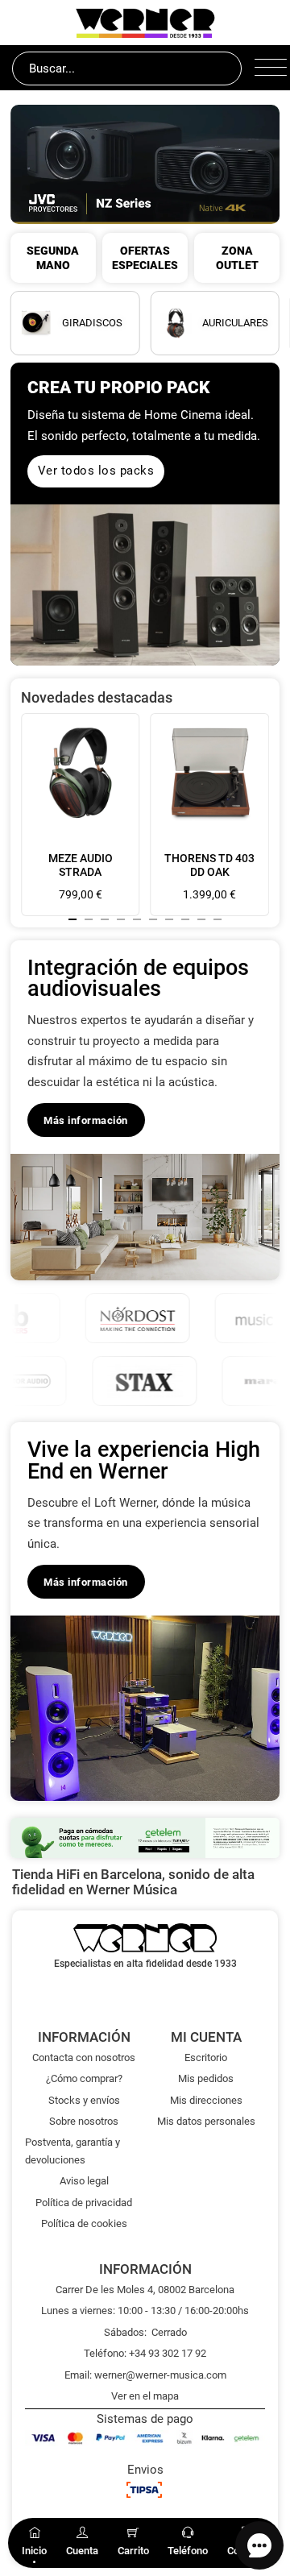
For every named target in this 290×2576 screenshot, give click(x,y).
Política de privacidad (84, 2203)
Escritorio (206, 2057)
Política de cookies (84, 2223)
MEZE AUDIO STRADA (81, 865)
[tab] (72, 919)
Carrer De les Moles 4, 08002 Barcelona (145, 2290)
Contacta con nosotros (84, 2057)
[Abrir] (266, 68)
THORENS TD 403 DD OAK (209, 865)
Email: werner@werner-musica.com (145, 2375)
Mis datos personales (206, 2121)
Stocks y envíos (84, 2100)
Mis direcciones (206, 2100)
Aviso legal (84, 2181)
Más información (86, 1120)
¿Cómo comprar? (84, 2078)
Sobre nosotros (84, 2121)
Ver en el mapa (145, 2396)
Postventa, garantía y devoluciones (72, 2151)
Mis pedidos (206, 2078)
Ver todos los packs (96, 471)
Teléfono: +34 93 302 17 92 (145, 2353)
